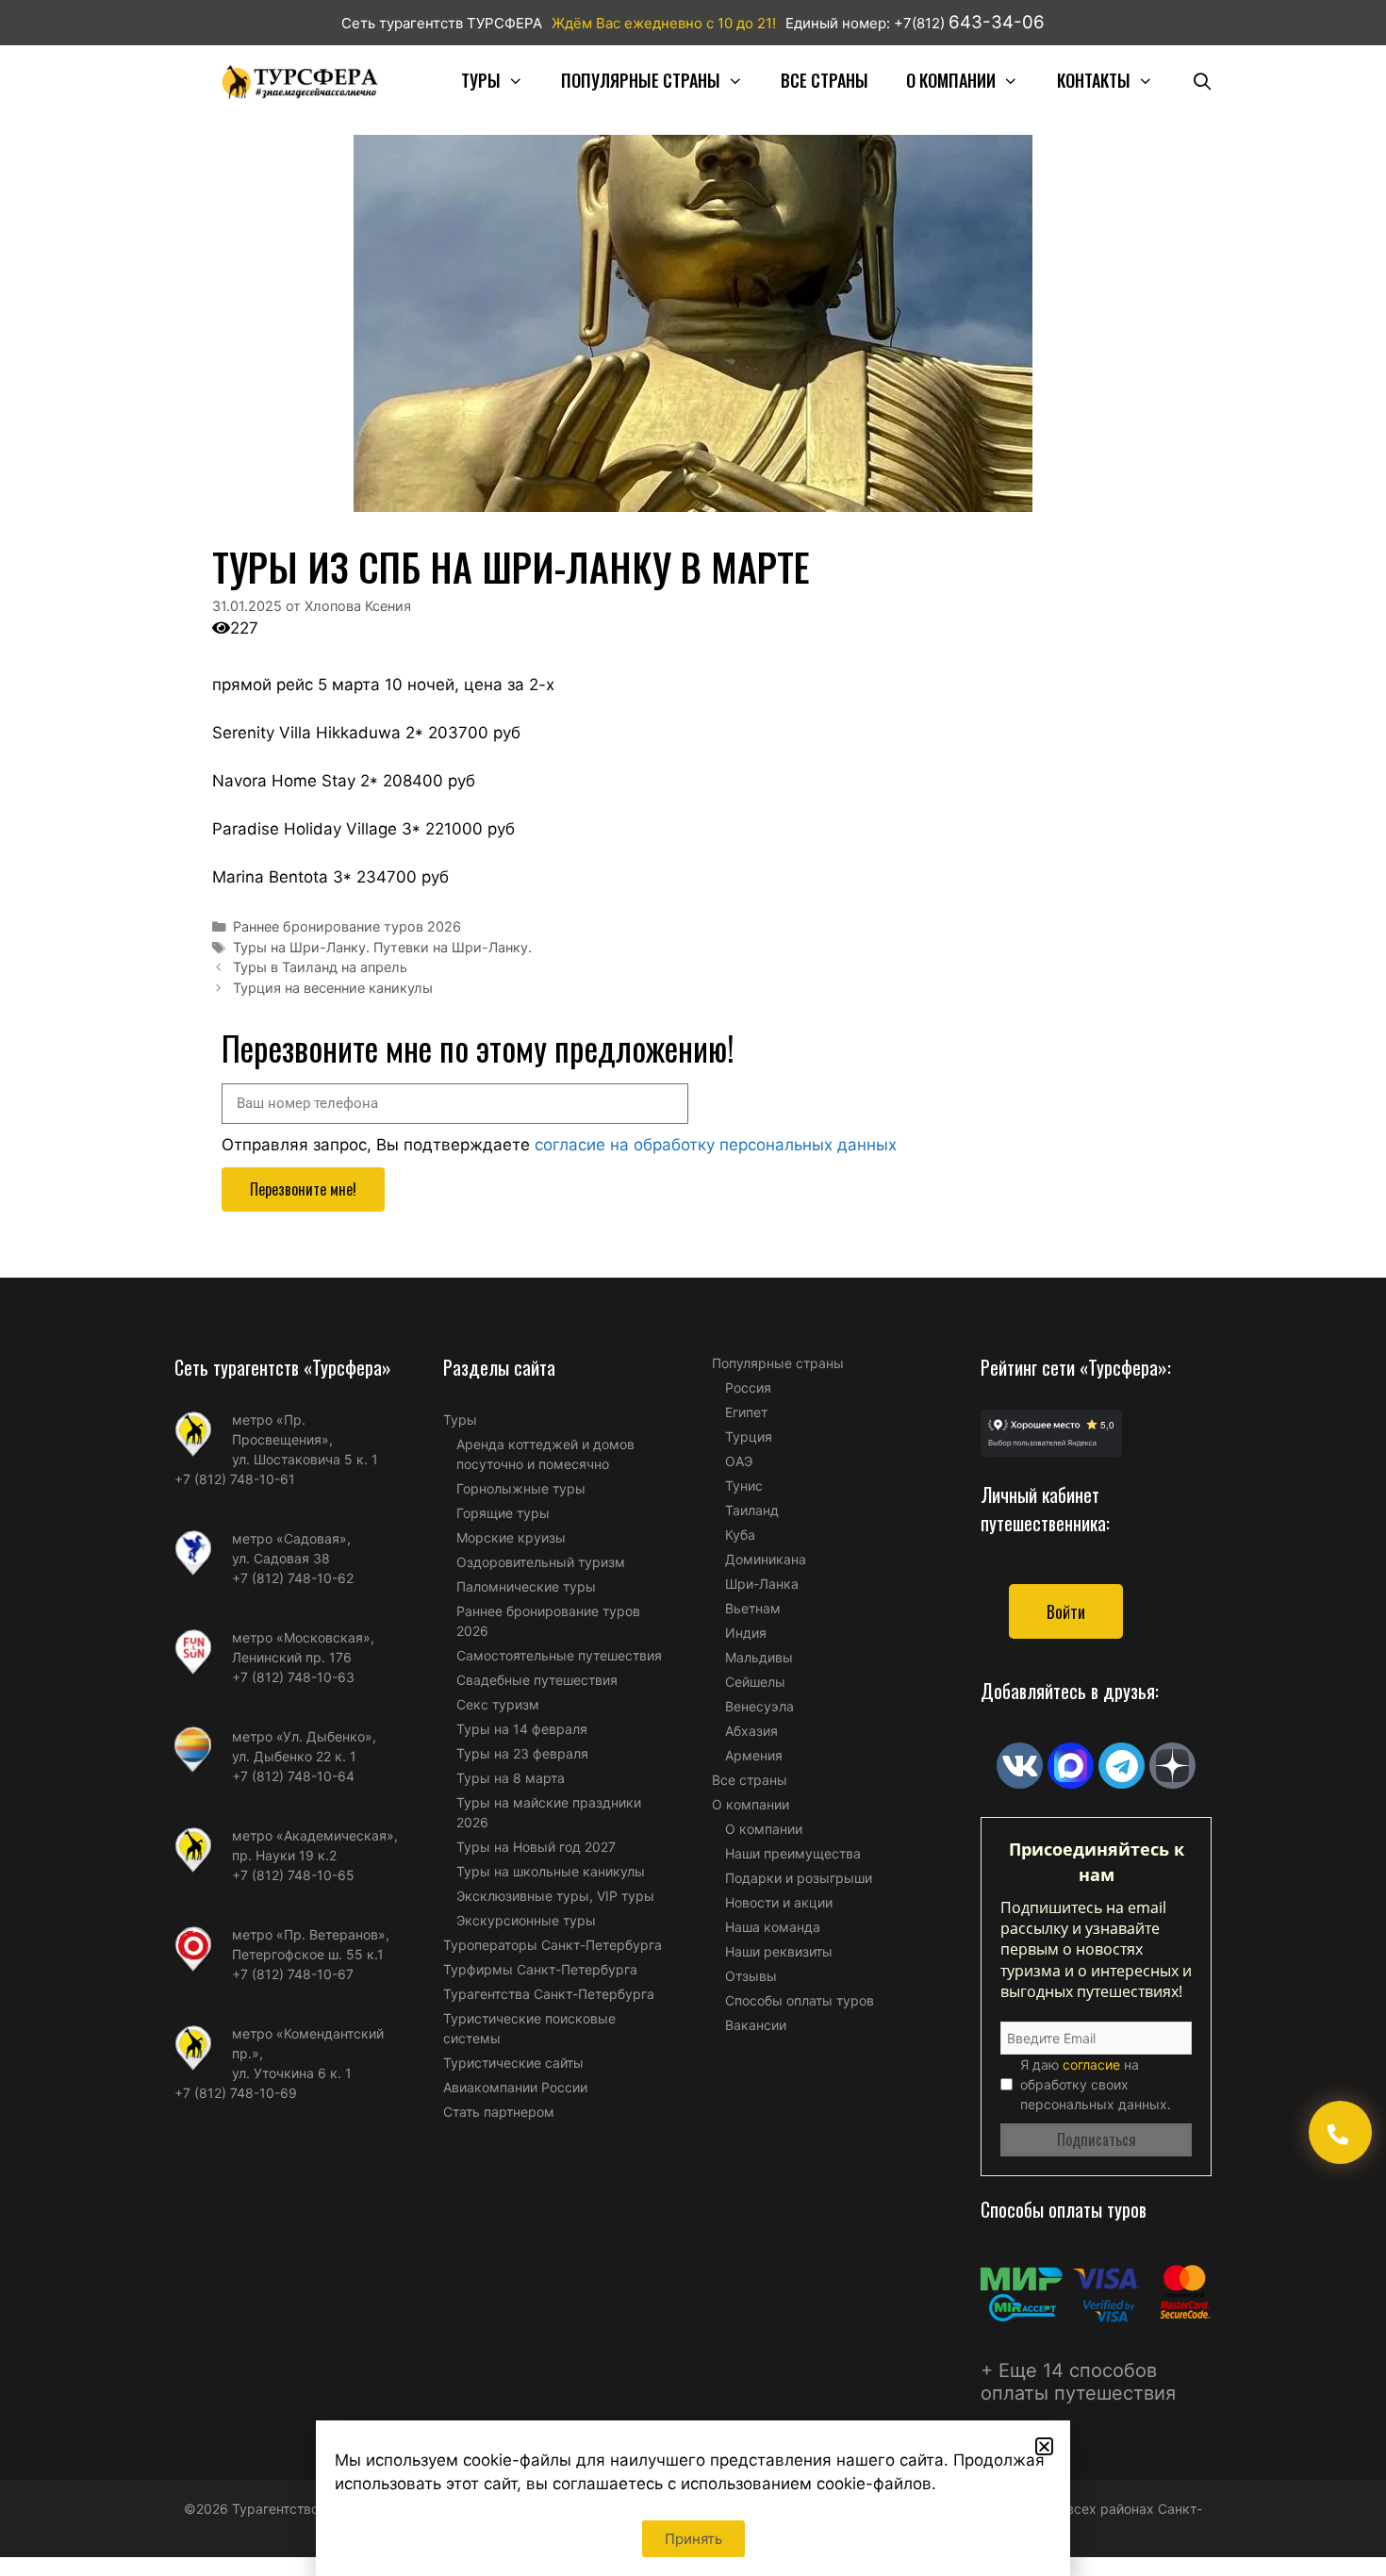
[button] (1044, 2446)
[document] (693, 1288)
